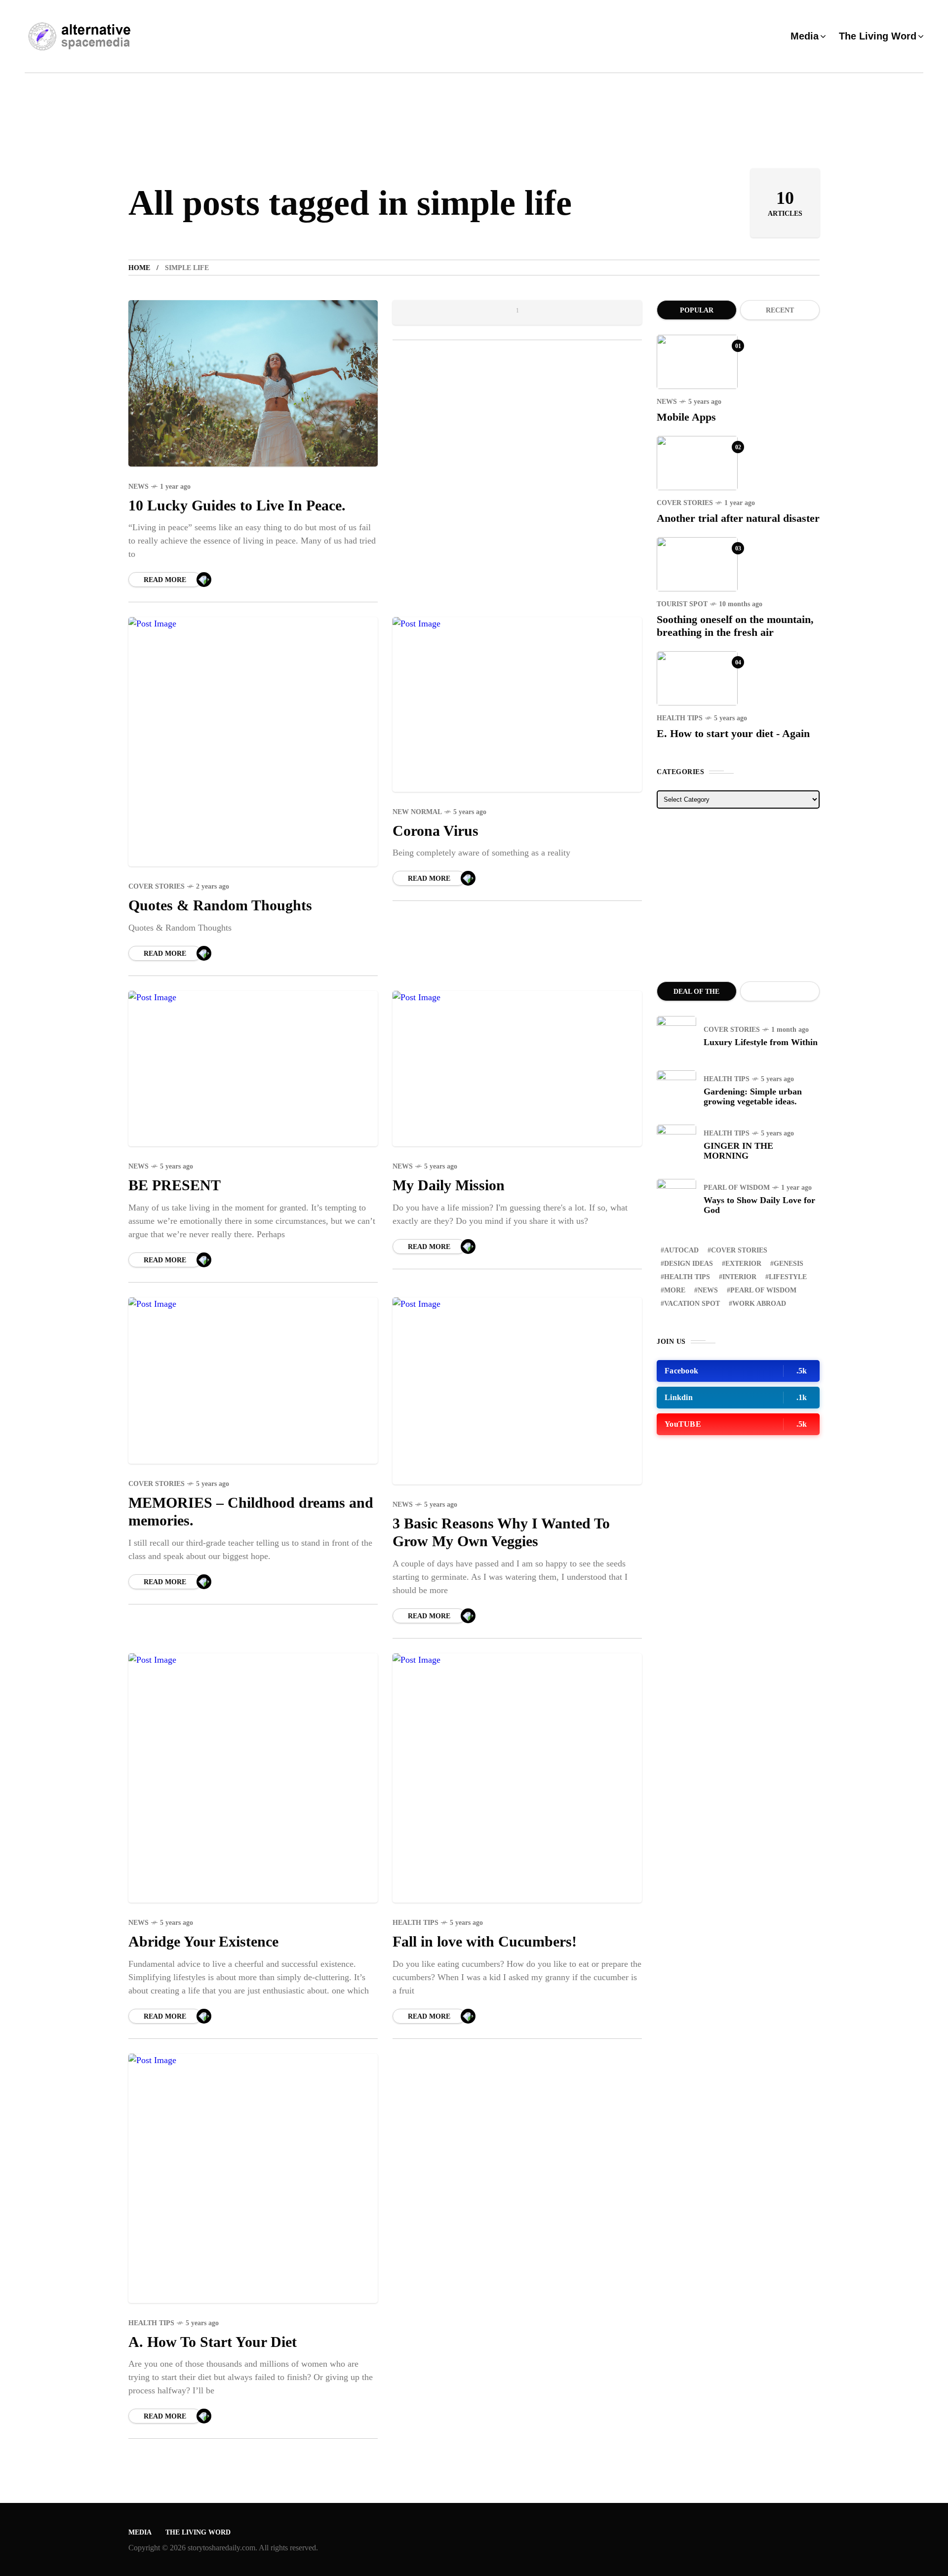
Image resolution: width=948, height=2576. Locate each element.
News (138, 487)
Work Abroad (759, 1304)
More (675, 1290)
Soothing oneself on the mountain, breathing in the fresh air (735, 626)
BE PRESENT (175, 1185)
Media (140, 2532)
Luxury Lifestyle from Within (761, 1042)
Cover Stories (157, 886)
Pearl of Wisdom (737, 1188)
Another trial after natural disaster (738, 518)
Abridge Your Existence (203, 1941)
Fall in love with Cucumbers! (485, 1941)
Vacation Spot (692, 1304)
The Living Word (198, 2532)
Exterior (743, 1264)
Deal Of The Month (696, 995)
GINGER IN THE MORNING (738, 1151)
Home (139, 268)
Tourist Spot (682, 604)
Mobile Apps (686, 417)
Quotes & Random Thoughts (220, 905)
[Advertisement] (738, 895)
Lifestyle (788, 1277)
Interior (739, 1277)
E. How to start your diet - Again (733, 733)
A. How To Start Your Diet (213, 2342)
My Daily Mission (449, 1185)
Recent (780, 310)
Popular (697, 310)
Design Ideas (689, 1264)
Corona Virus (435, 831)
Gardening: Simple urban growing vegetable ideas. (753, 1096)
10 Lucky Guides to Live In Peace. (237, 505)
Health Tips (415, 1923)
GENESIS (789, 1264)
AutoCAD (681, 1250)
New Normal (417, 812)
